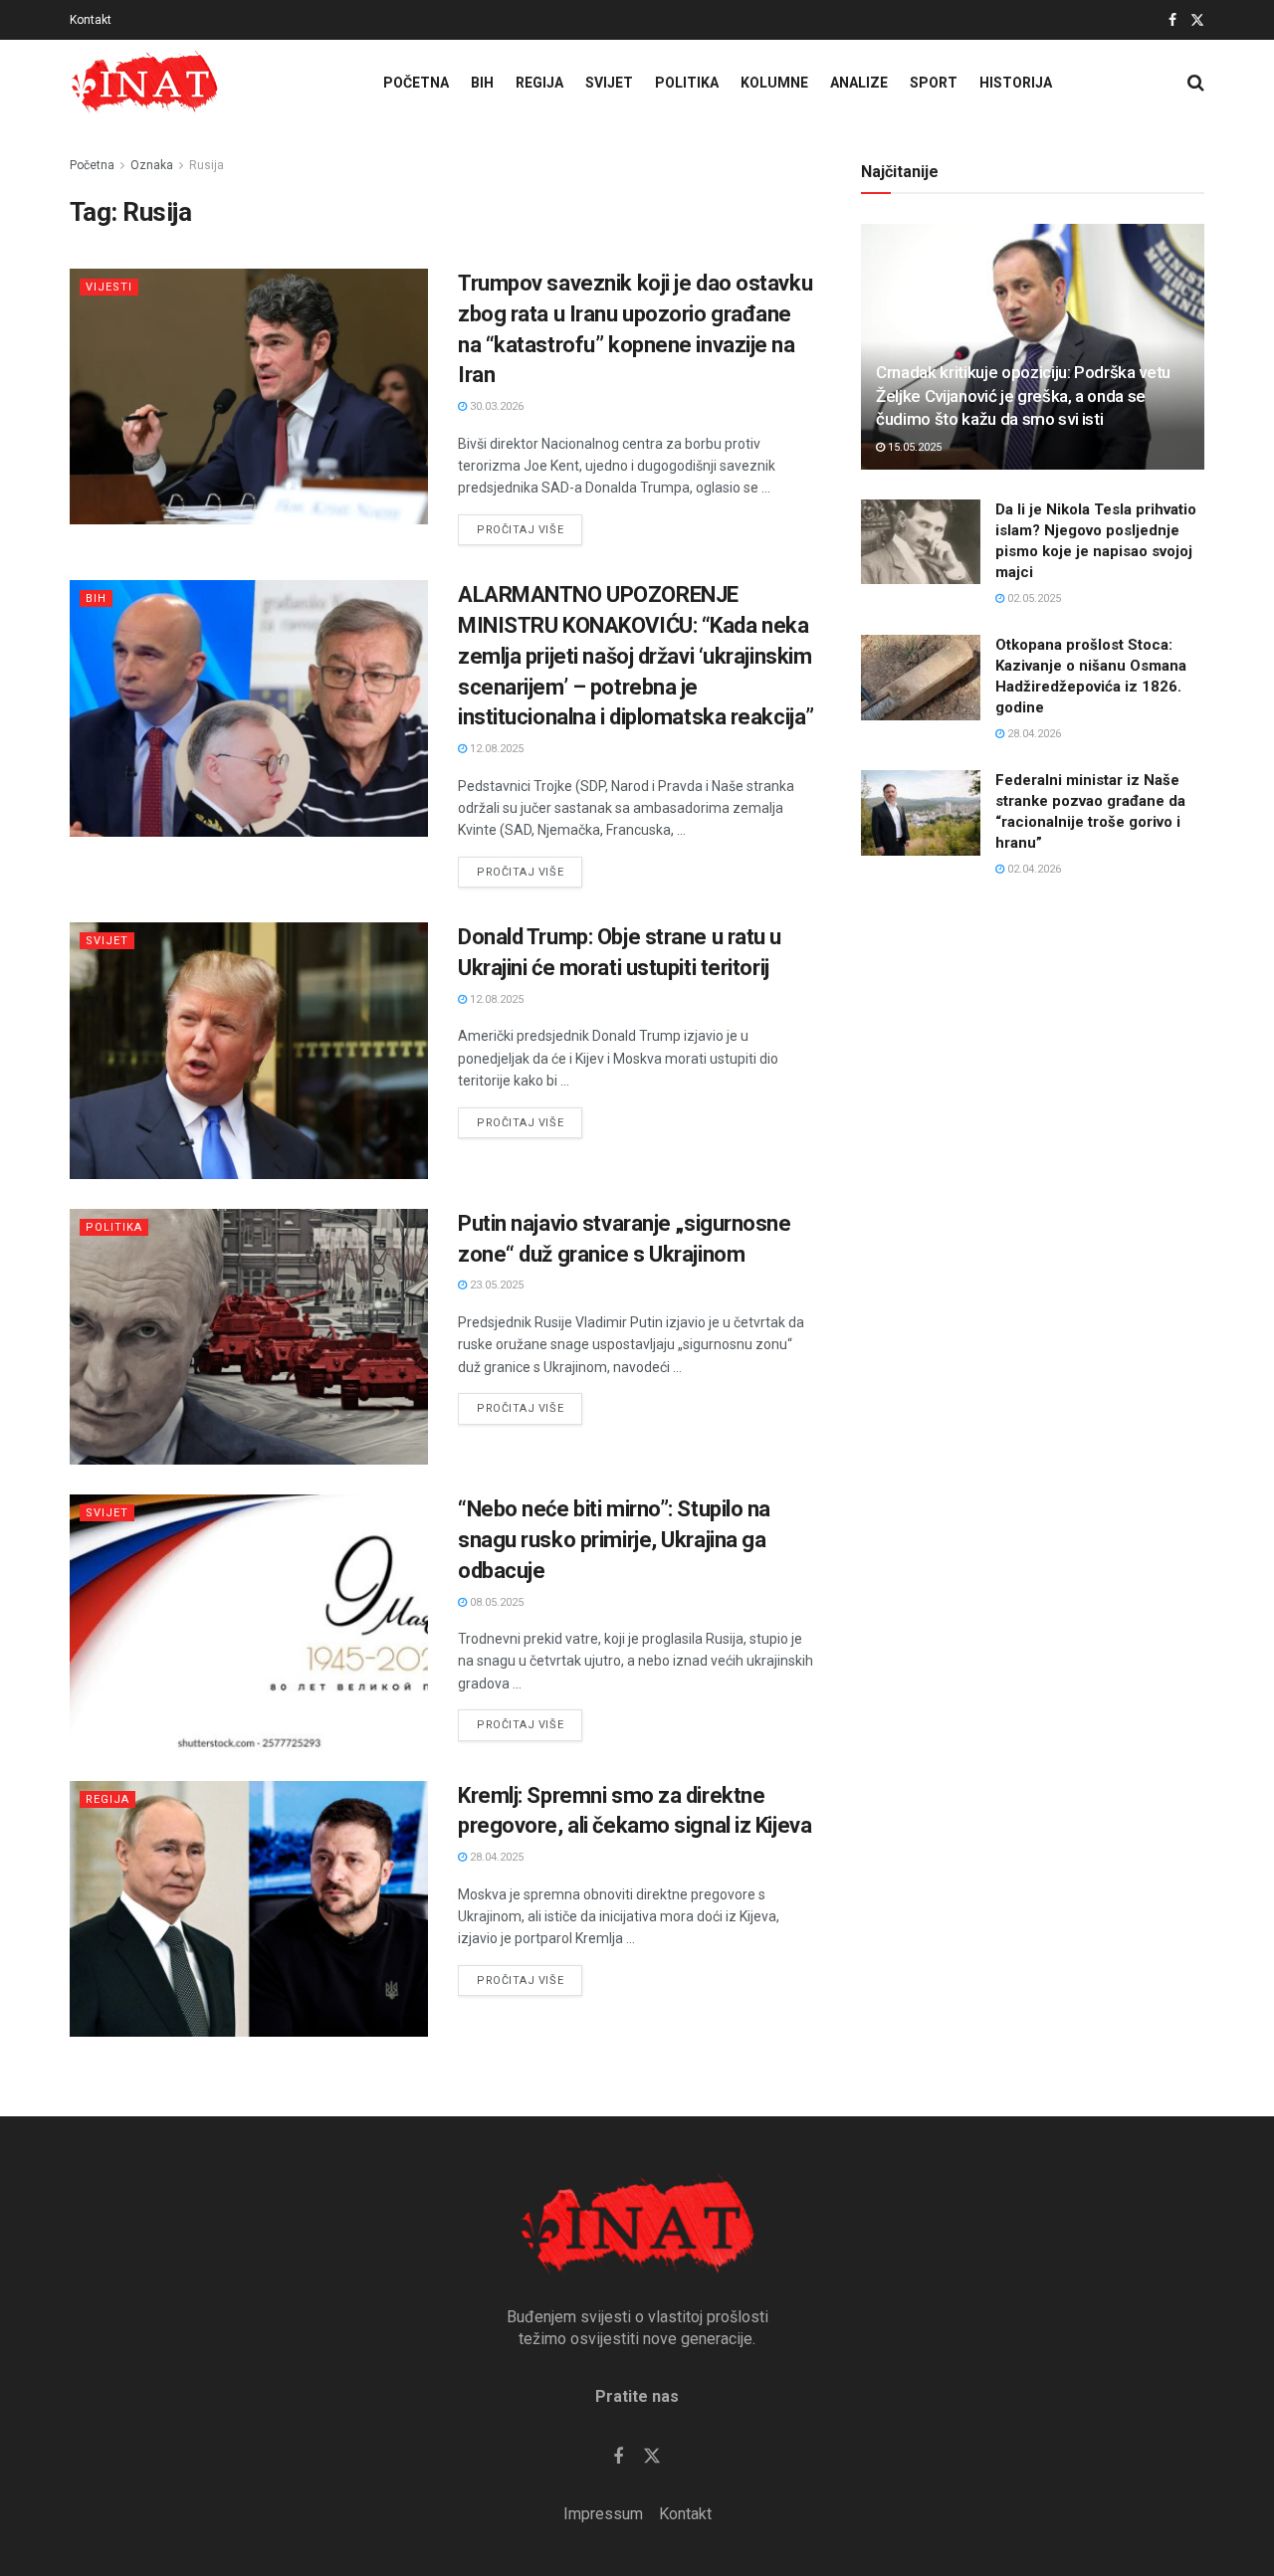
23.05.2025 (495, 1285)
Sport (934, 83)
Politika (687, 83)
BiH (482, 83)
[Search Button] (1196, 83)
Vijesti (109, 287)
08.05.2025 (495, 1602)
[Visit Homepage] (144, 83)
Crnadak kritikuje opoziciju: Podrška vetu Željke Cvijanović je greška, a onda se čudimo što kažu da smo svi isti (1023, 396)
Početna (416, 83)
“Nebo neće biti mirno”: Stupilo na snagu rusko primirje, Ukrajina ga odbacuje (614, 1540)
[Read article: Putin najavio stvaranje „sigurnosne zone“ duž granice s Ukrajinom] (249, 1337)
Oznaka (152, 165)
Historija (1016, 83)
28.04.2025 (495, 1857)
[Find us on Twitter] (1197, 20)
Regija (539, 83)
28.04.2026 (1033, 734)
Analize (859, 83)
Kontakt (91, 20)
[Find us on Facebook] (1172, 20)
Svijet (609, 83)
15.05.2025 (913, 447)
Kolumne (774, 83)
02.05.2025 (1033, 598)
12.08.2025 (495, 749)
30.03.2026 (495, 406)
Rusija (207, 165)
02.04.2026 (1033, 869)
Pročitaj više (530, 525)
